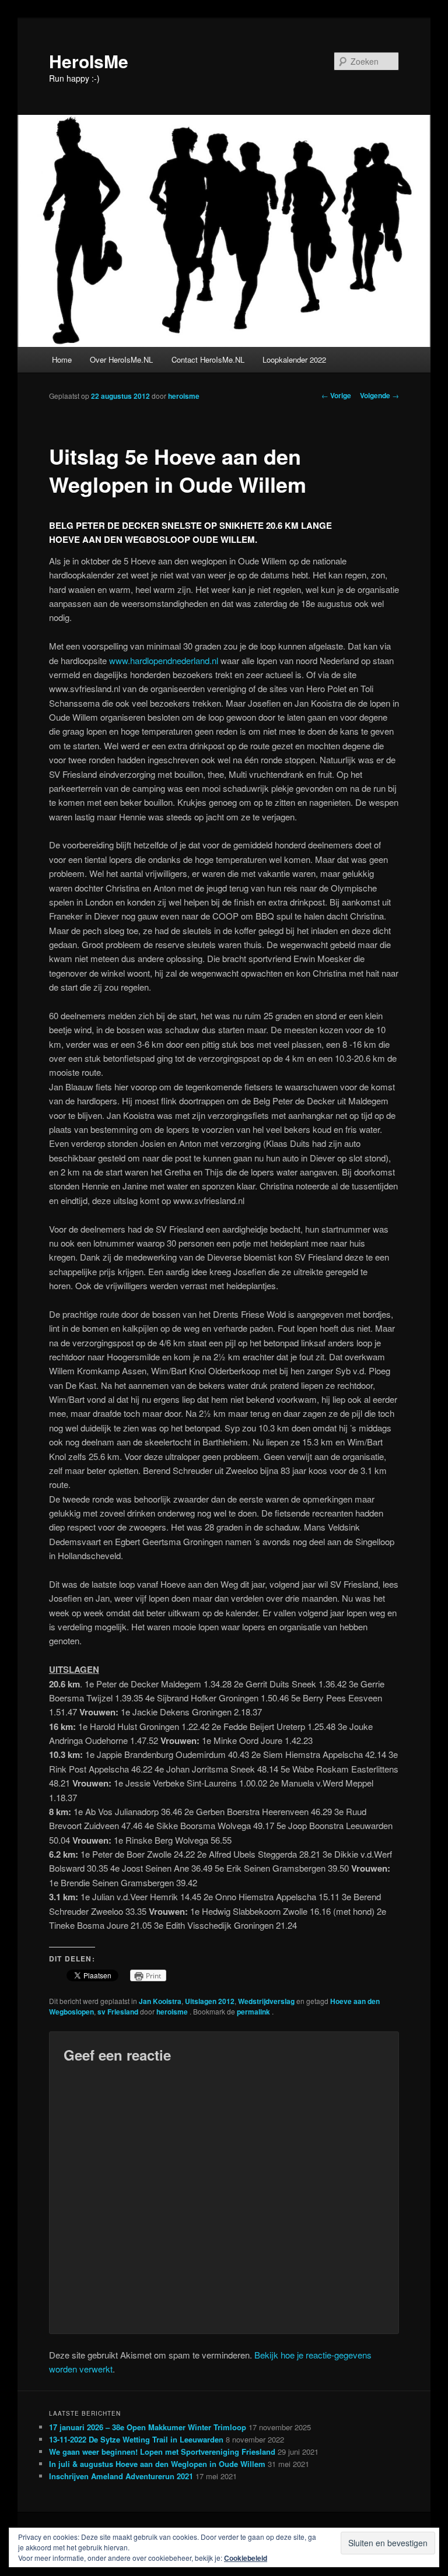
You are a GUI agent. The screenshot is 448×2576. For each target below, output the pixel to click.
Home (62, 359)
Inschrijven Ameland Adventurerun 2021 (121, 2476)
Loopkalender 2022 (294, 359)
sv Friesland (118, 2012)
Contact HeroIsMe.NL (208, 359)
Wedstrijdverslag (266, 2001)
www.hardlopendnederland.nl (164, 660)
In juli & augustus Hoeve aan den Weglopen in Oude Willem (157, 2464)
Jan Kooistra (160, 2001)
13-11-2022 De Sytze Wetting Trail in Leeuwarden (136, 2439)
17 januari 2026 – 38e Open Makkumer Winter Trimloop (148, 2427)
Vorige (336, 395)
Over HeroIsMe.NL (121, 359)
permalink (254, 2012)
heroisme (184, 396)
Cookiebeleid (246, 2558)
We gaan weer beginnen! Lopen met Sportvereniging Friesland (162, 2452)
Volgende (379, 395)
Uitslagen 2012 (210, 2001)
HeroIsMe (89, 61)
